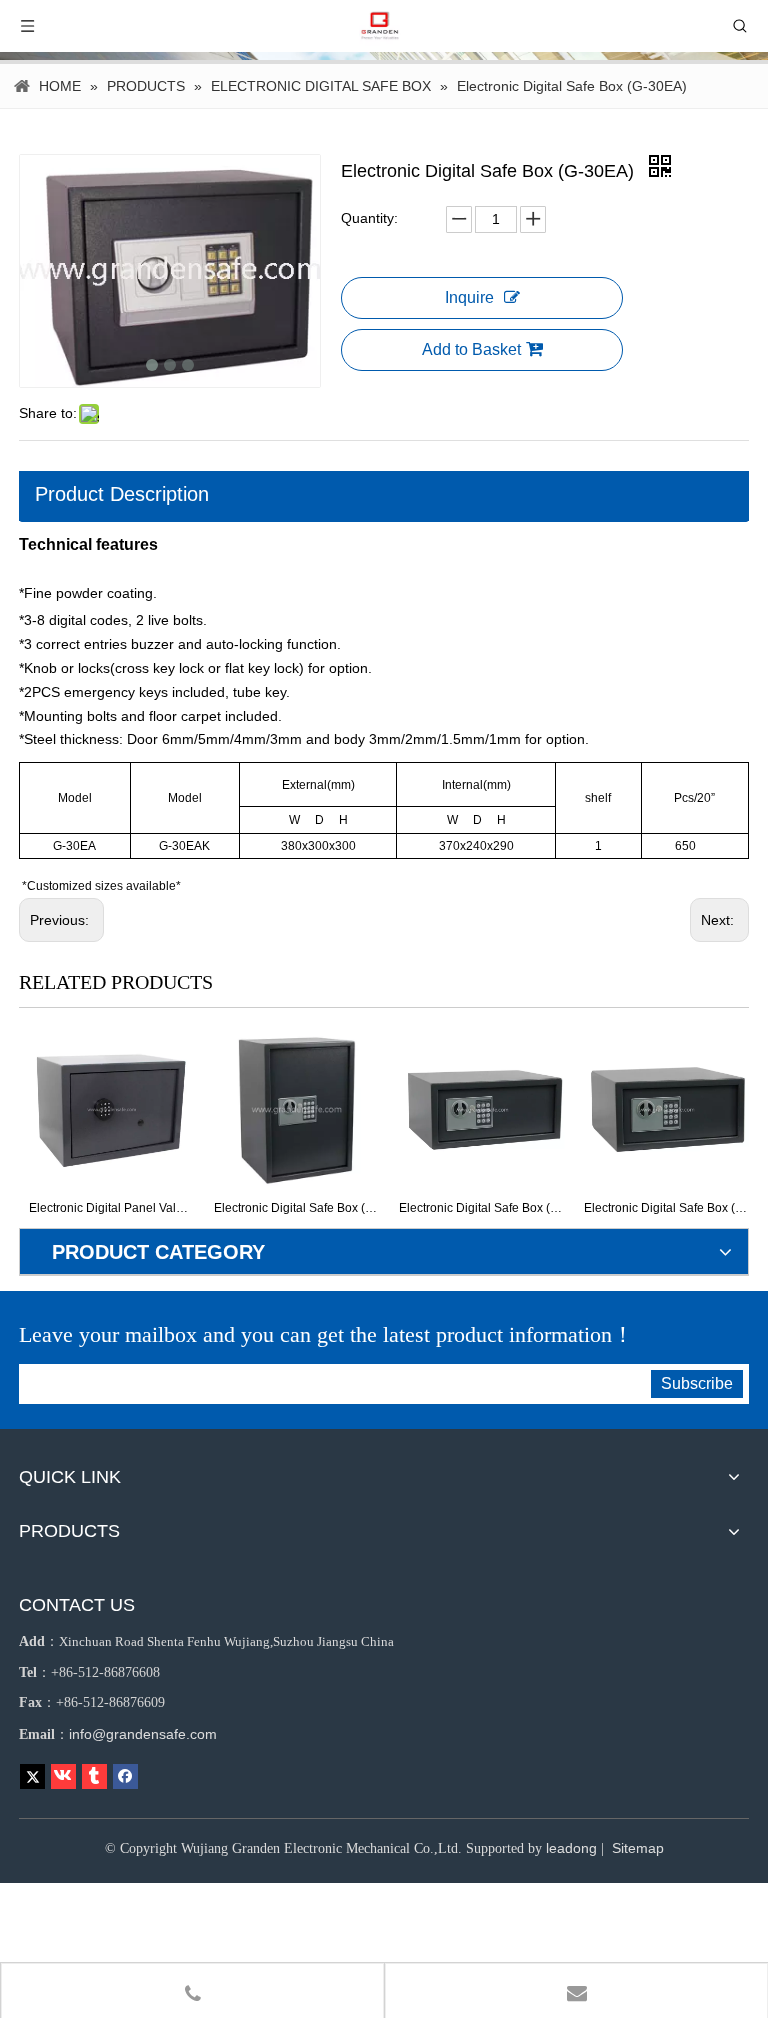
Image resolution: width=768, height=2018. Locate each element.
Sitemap (638, 1848)
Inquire (469, 297)
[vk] (63, 1776)
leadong (571, 1848)
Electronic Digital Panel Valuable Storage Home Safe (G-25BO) (111, 1208)
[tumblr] (94, 1776)
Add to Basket (471, 349)
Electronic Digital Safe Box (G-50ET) (296, 1208)
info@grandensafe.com (143, 1734)
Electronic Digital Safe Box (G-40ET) (666, 1208)
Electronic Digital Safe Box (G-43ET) (481, 1208)
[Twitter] (32, 1776)
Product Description (122, 494)
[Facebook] (125, 1776)
